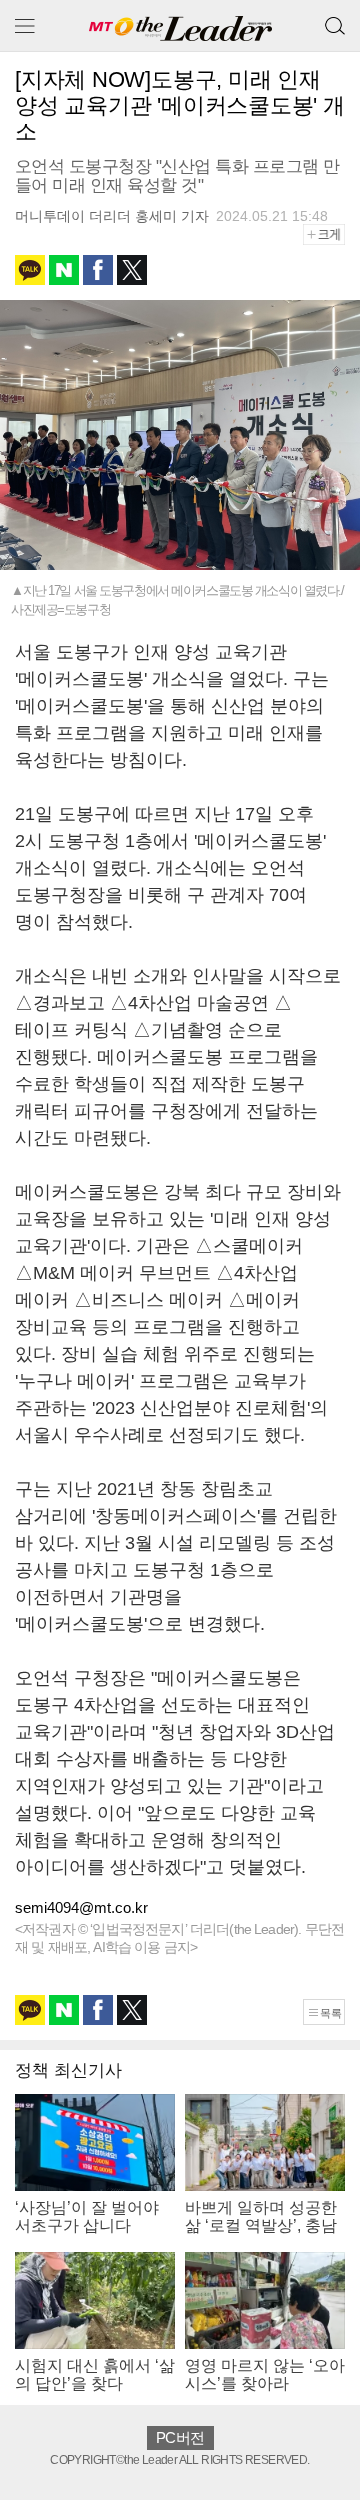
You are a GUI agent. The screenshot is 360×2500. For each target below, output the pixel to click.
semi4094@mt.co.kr (81, 1907)
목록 (330, 2013)
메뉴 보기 (25, 25)
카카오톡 (30, 270)
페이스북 (98, 270)
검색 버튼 (334, 18)
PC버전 (180, 2437)
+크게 (331, 233)
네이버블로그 (64, 270)
